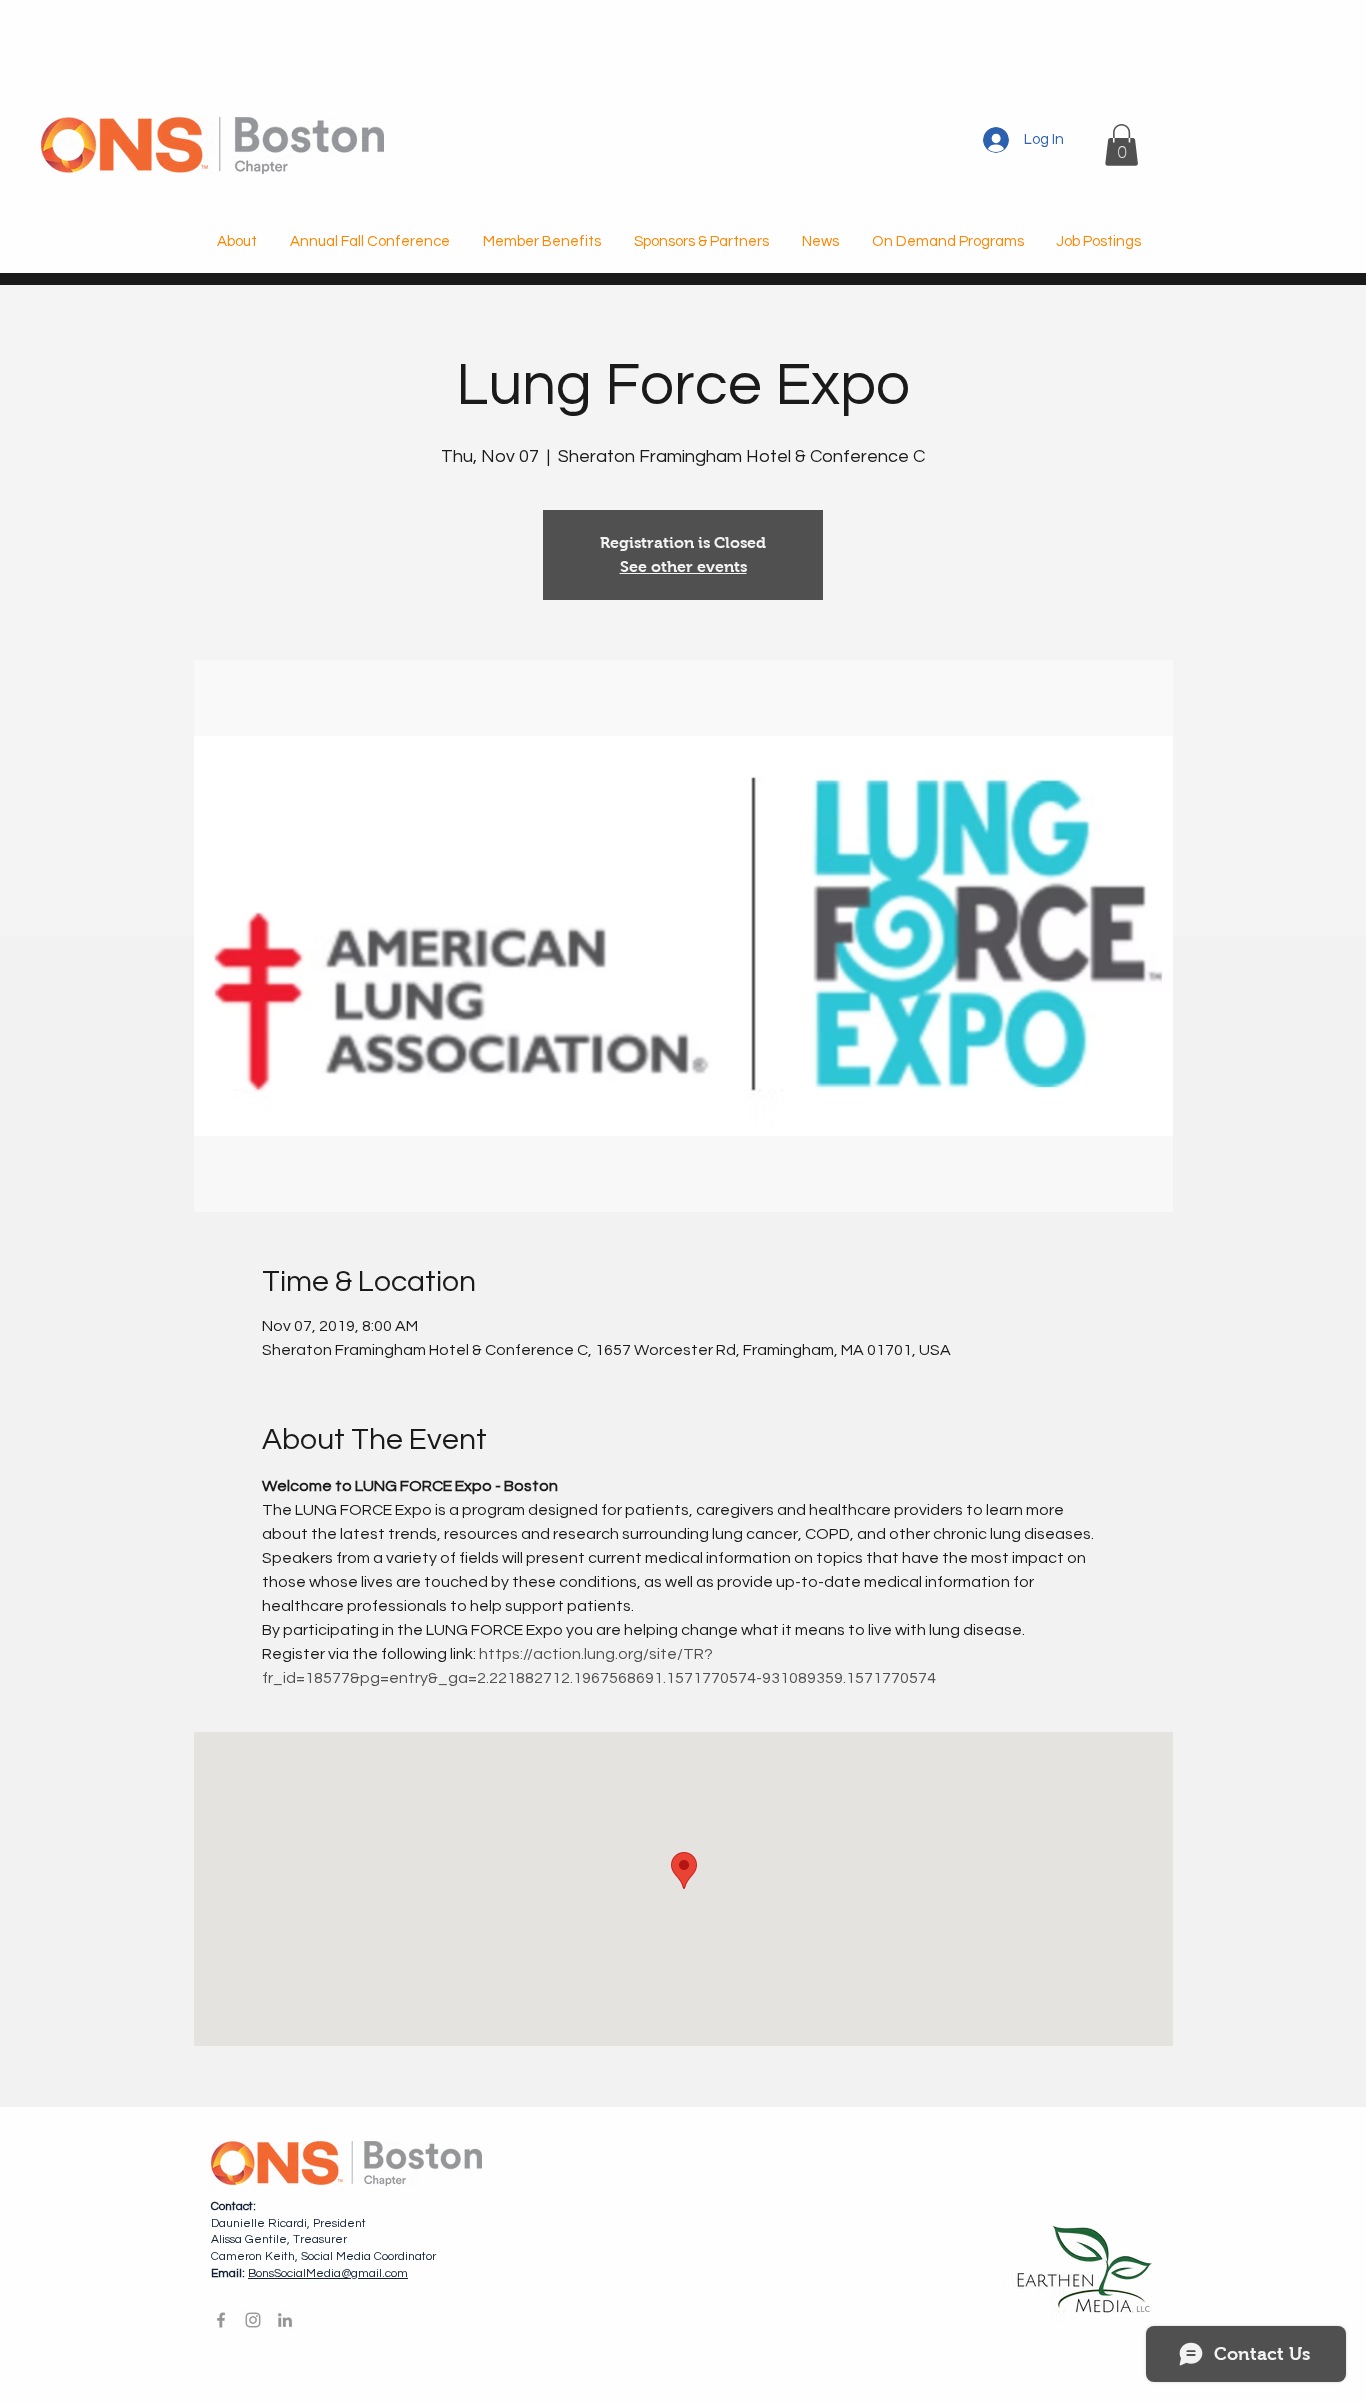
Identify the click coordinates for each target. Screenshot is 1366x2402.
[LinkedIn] (285, 2320)
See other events (683, 566)
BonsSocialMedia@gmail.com (328, 2273)
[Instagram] (253, 2320)
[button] (1121, 145)
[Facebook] (221, 2320)
